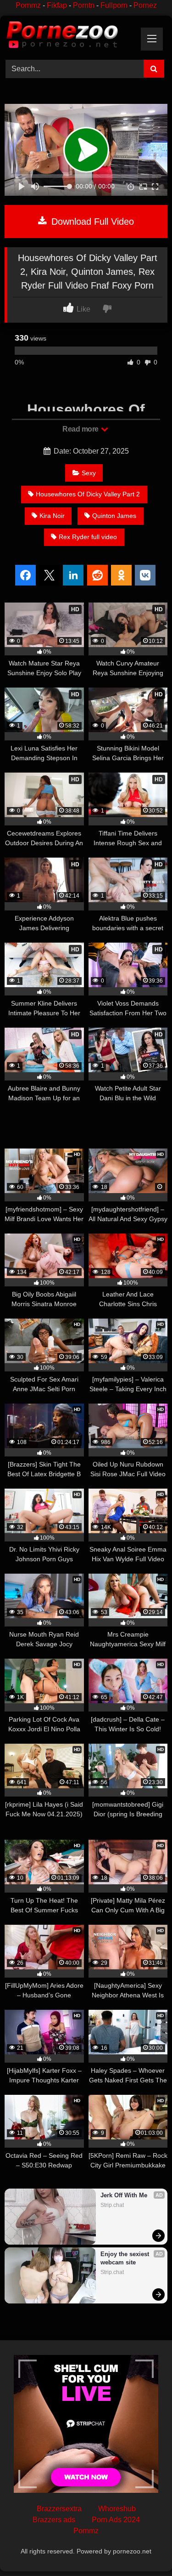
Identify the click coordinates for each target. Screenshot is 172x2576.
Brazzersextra (59, 2509)
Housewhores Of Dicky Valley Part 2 (88, 494)
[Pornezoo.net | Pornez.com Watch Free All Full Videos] (71, 36)
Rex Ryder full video (88, 537)
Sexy (89, 473)
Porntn (84, 5)
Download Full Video (91, 222)
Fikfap (57, 5)
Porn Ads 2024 (116, 2520)
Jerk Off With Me (124, 2195)
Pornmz (28, 5)
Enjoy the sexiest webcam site (126, 2258)
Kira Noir (52, 516)
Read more (81, 429)
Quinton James (114, 516)
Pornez (145, 5)
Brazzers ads (54, 2520)
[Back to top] (144, 2549)
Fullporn (114, 5)
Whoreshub (117, 2509)
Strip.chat (112, 2205)
